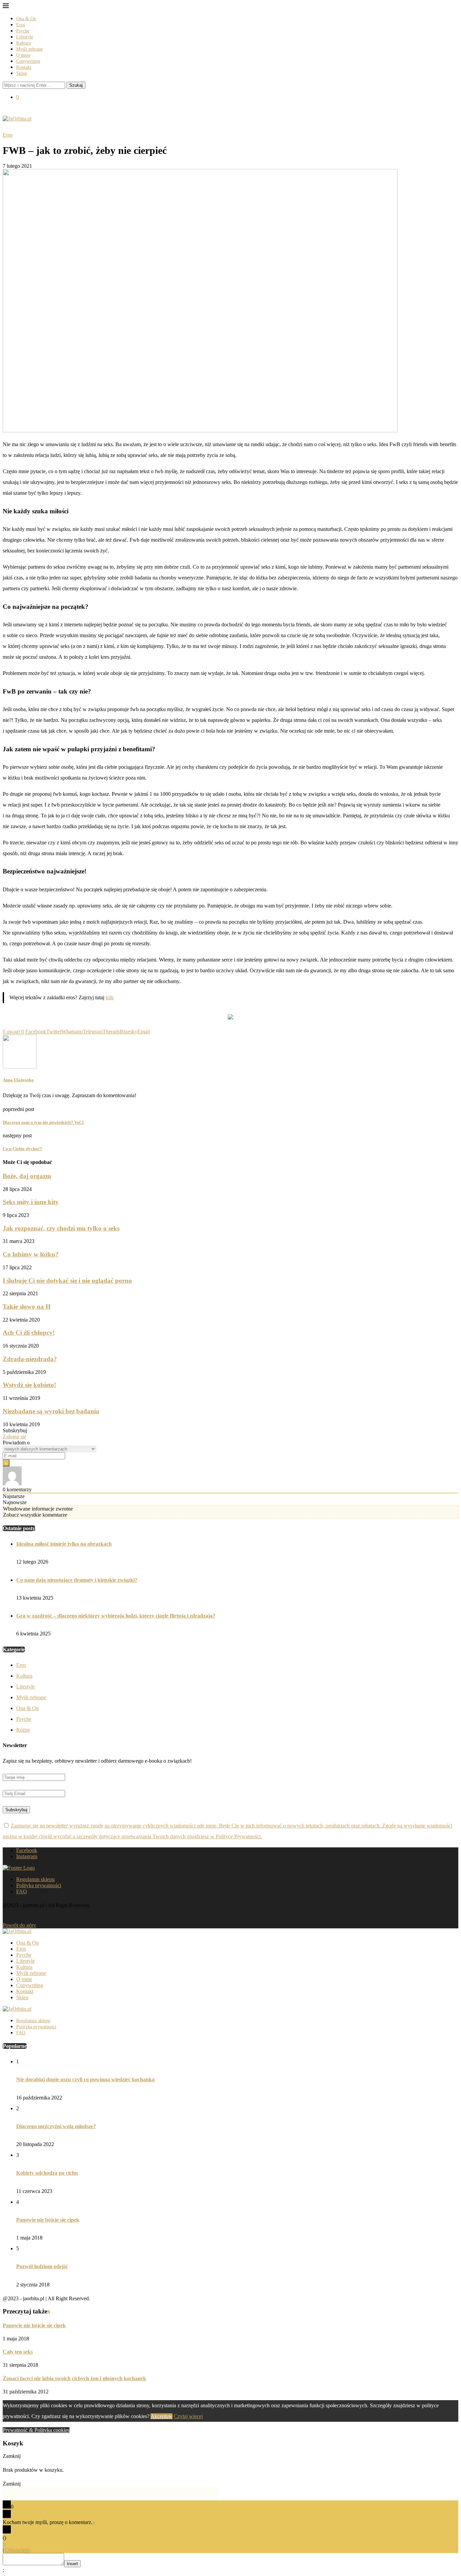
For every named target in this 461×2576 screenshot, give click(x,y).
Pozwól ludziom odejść (42, 2266)
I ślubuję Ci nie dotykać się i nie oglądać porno (67, 1281)
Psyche (23, 31)
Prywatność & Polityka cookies (36, 2430)
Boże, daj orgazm (27, 1176)
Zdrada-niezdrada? (30, 1359)
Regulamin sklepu (35, 1879)
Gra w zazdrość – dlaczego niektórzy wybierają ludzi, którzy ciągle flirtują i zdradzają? (116, 1616)
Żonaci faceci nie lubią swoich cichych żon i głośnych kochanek (74, 2378)
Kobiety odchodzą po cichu (47, 2173)
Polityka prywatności (39, 1885)
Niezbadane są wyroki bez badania (51, 1411)
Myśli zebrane (30, 49)
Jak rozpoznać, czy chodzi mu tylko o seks (61, 1228)
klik (110, 997)
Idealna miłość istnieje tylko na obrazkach (64, 1544)
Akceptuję (161, 2416)
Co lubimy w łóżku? (31, 1254)
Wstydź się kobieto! (29, 1385)
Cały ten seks (18, 2352)
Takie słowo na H (27, 1307)
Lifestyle (25, 37)
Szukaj (76, 85)
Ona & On (26, 19)
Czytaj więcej (188, 2416)
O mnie (23, 55)
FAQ (22, 1891)
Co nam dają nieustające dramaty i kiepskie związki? (77, 1580)
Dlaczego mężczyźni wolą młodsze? (56, 2126)
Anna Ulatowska (18, 1080)
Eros (21, 25)
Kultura (23, 43)
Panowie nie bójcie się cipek (48, 2220)
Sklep (22, 73)
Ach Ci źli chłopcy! (29, 1333)
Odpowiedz (18, 2550)
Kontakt (24, 67)
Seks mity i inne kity (31, 1202)
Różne (23, 1730)
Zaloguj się (15, 1436)
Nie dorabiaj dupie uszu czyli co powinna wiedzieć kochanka (85, 2079)
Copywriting (28, 61)
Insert (72, 2564)
